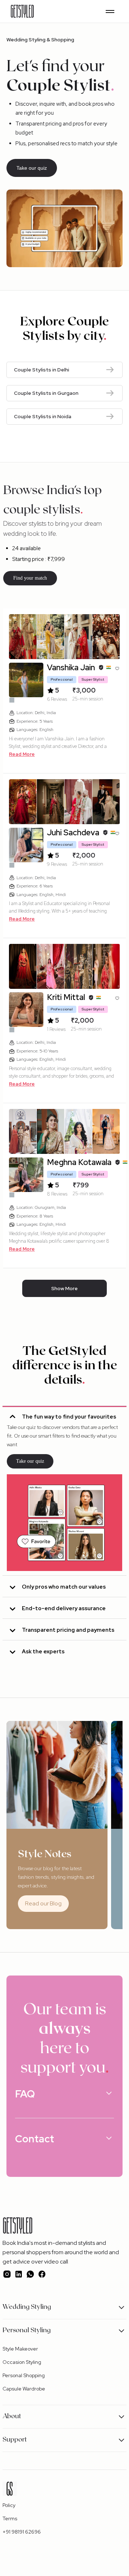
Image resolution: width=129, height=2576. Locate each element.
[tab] (64, 1491)
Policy (9, 2505)
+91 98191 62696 (22, 2532)
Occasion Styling (22, 2362)
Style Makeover (20, 2349)
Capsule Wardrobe (24, 2389)
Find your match (30, 578)
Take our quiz (32, 168)
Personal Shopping (24, 2375)
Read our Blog (43, 1903)
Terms (10, 2518)
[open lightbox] (23, 637)
